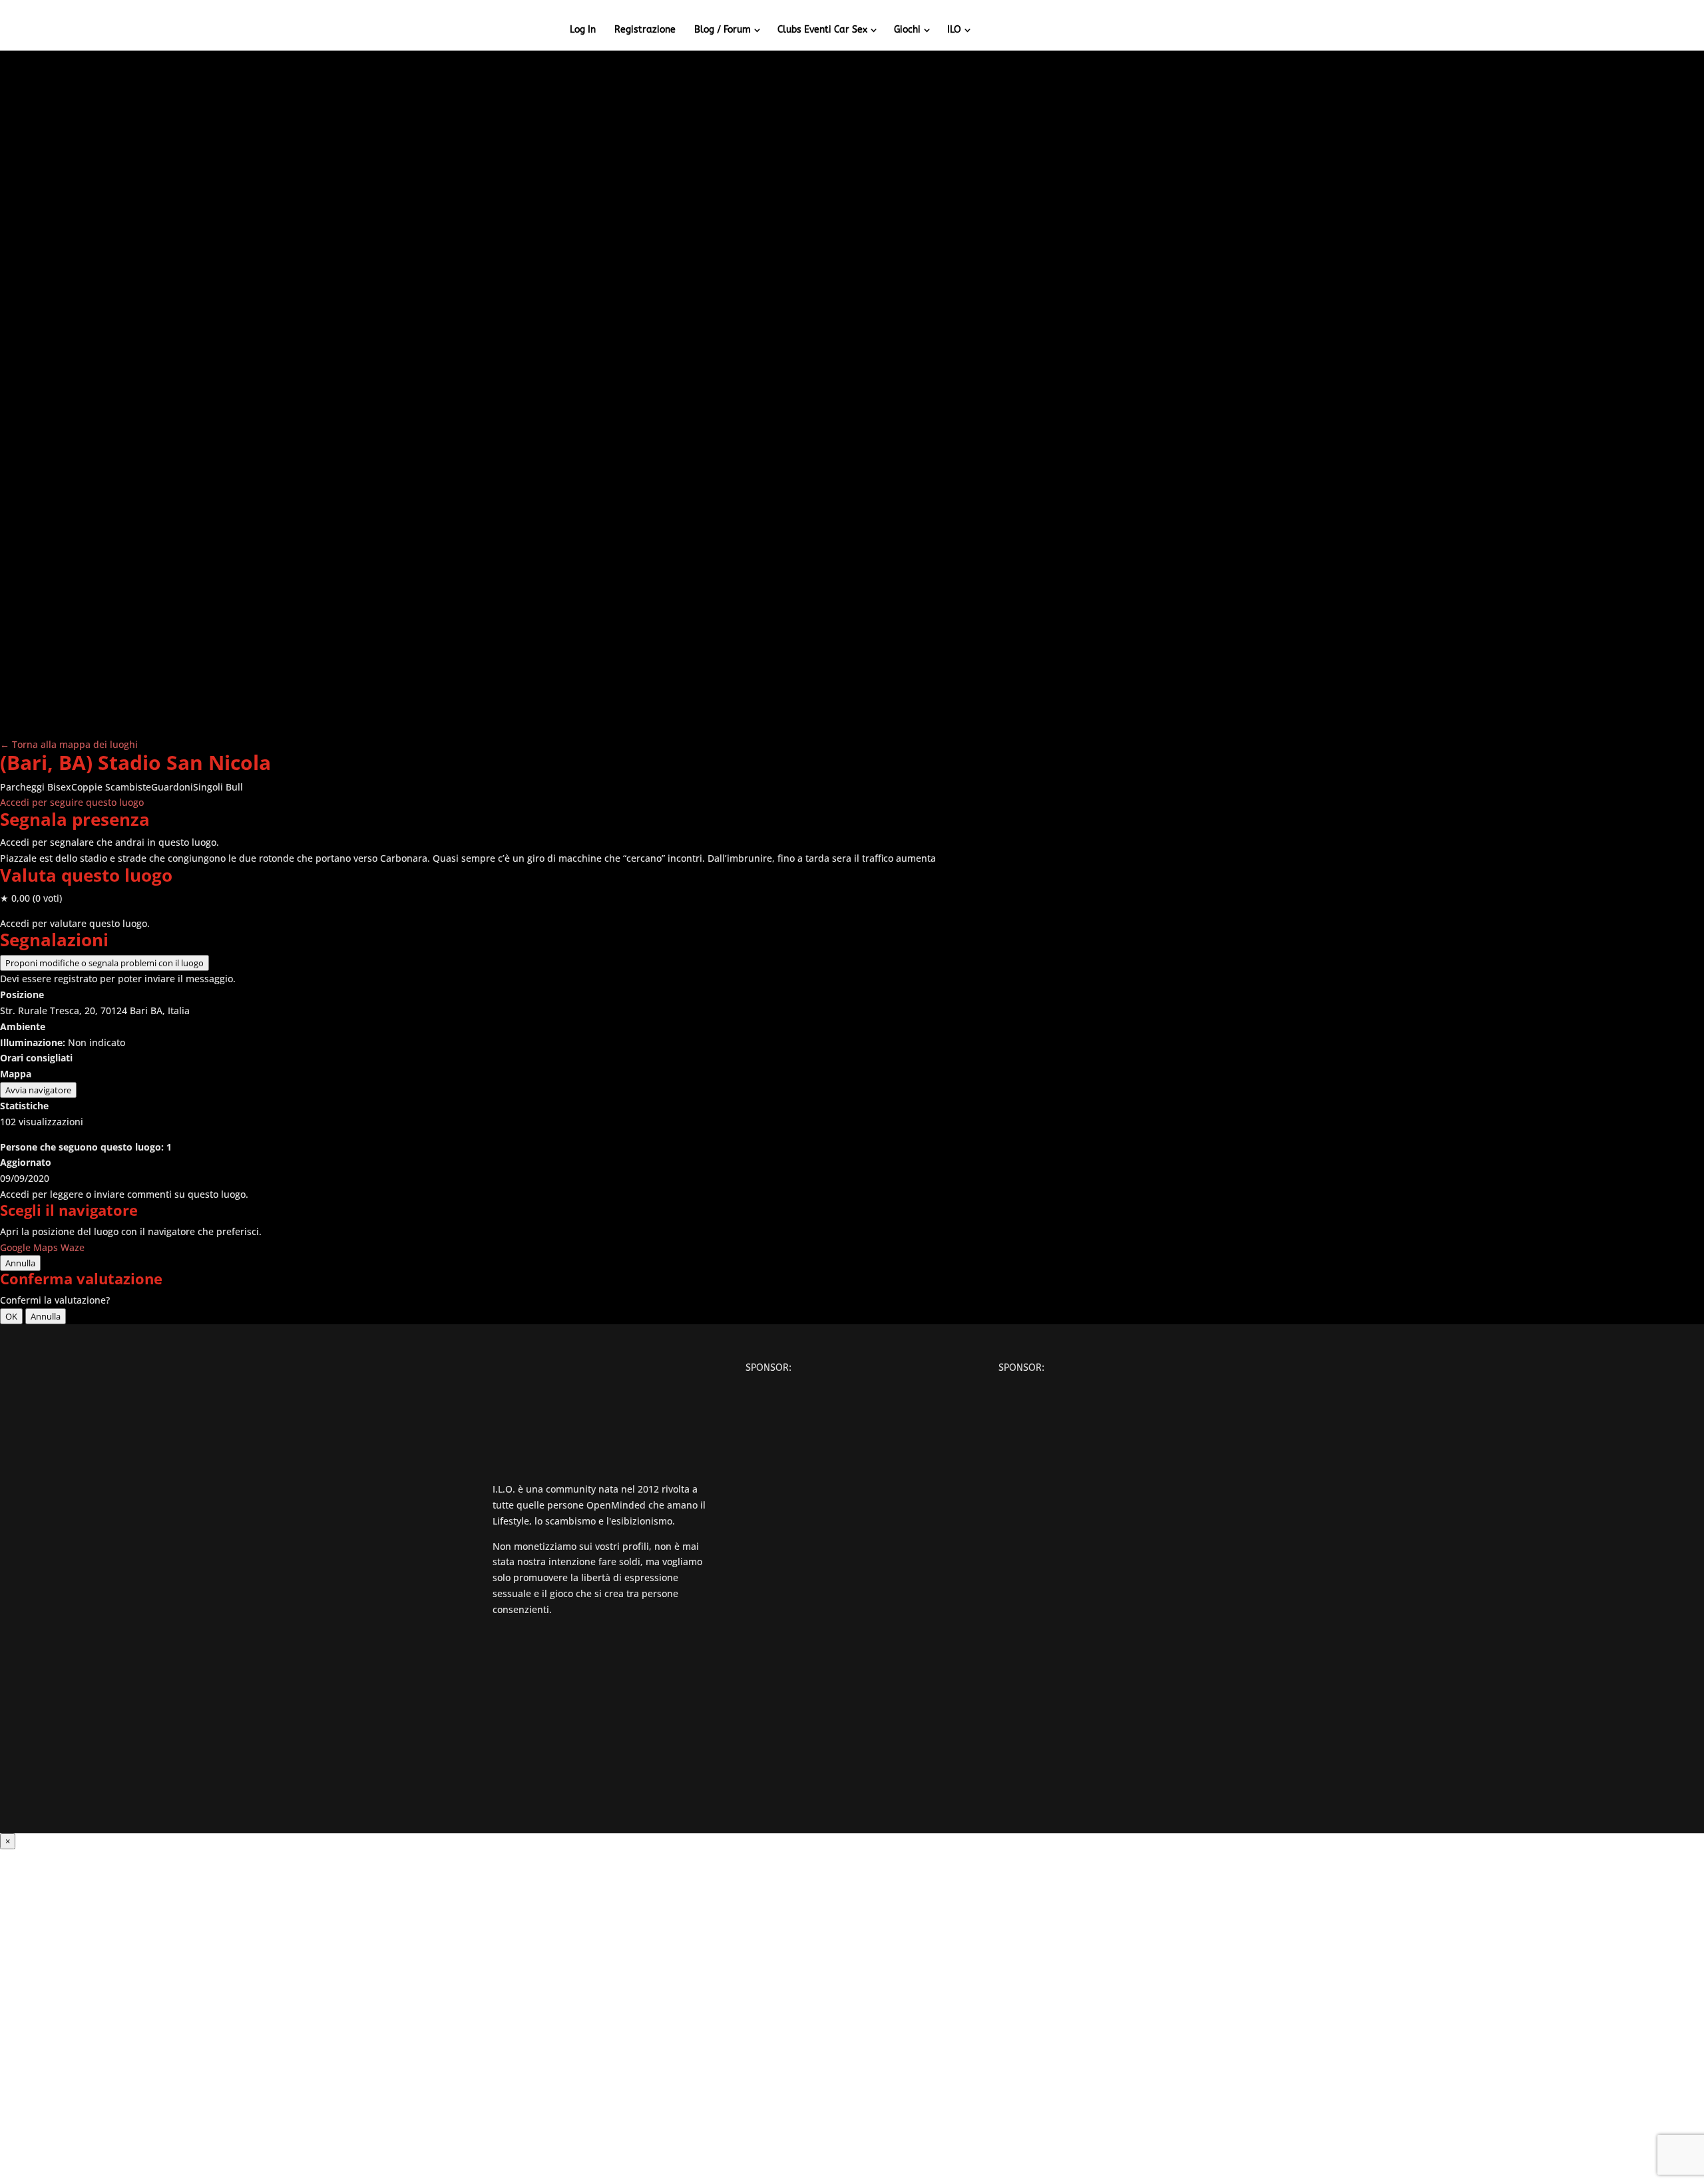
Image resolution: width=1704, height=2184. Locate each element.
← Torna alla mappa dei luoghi (69, 744)
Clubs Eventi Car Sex (822, 30)
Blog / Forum (723, 30)
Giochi (907, 30)
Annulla (20, 1263)
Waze (73, 1247)
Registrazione (645, 30)
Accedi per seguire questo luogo (72, 802)
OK (11, 1316)
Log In (583, 30)
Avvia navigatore (38, 1090)
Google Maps (29, 1247)
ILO (954, 30)
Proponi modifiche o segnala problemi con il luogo (105, 963)
